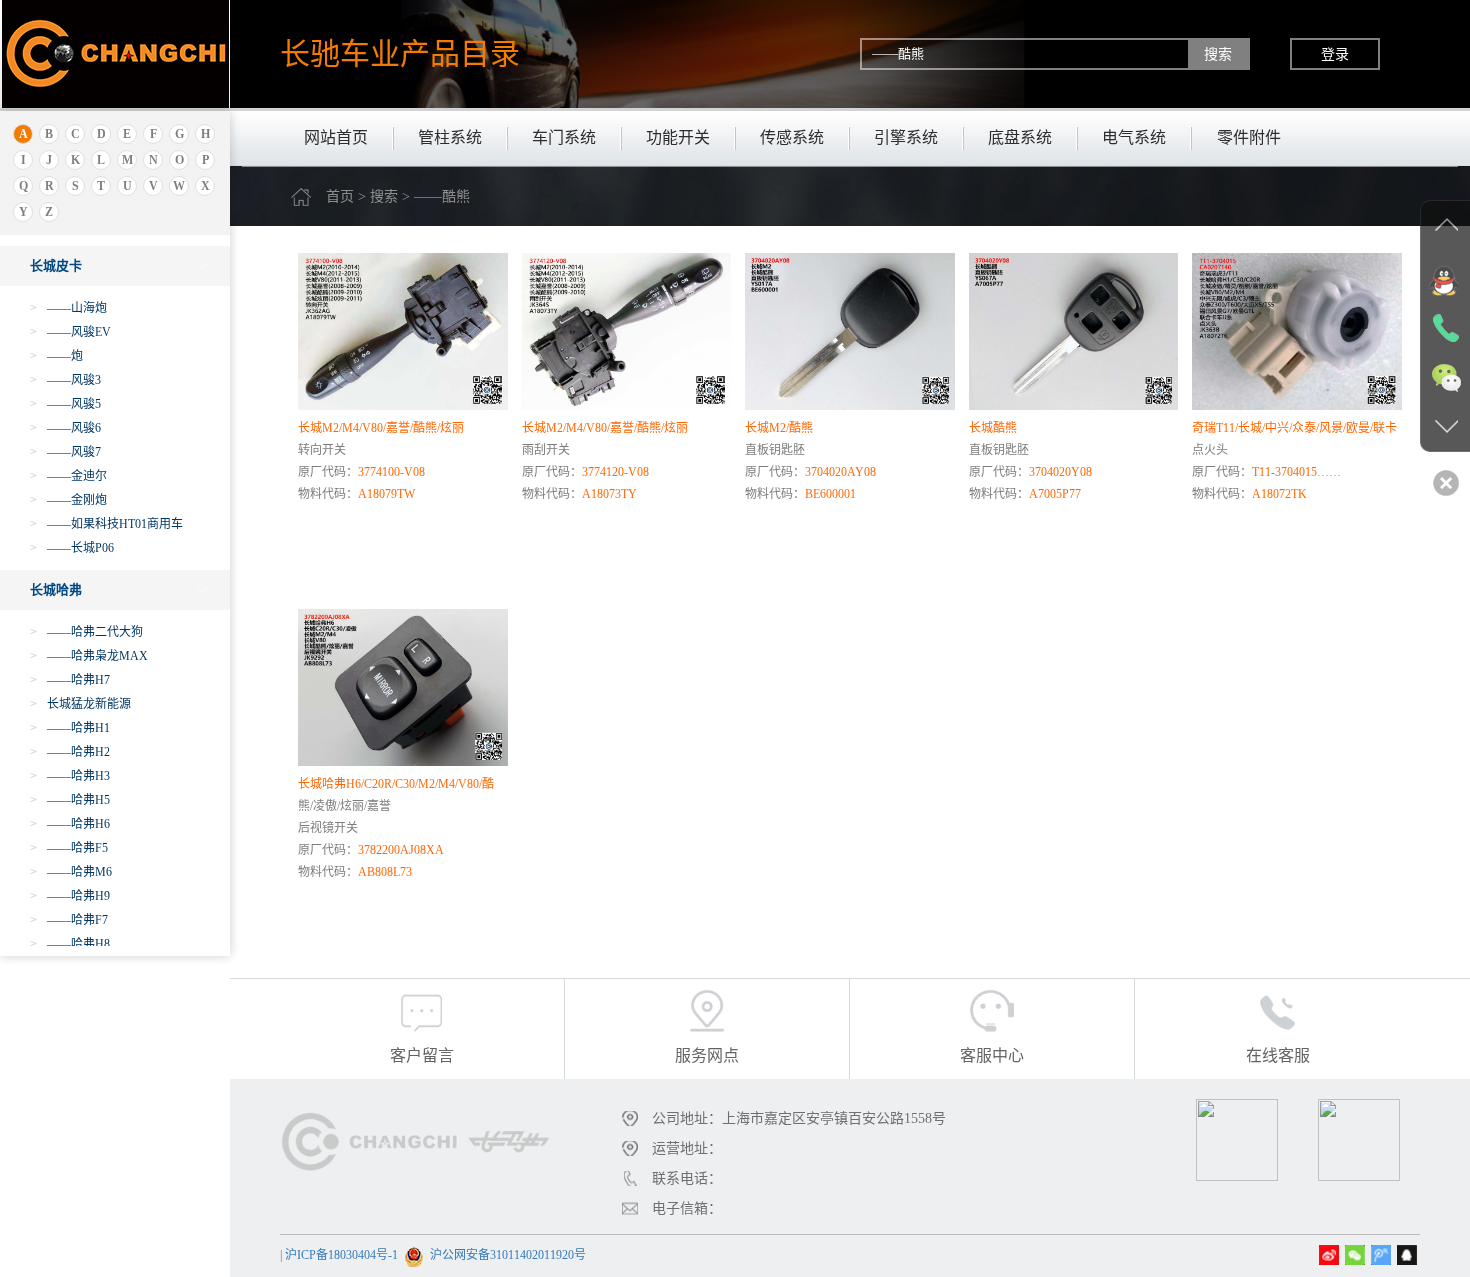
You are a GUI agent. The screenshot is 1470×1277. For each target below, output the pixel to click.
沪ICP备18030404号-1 (341, 1255)
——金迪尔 (68, 476)
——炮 (56, 356)
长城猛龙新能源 (80, 704)
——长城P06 (72, 548)
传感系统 (792, 137)
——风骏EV (70, 332)
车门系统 (564, 137)
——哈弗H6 (70, 824)
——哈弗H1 (70, 728)
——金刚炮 (68, 500)
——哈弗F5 (69, 848)
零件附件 (1249, 137)
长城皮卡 (56, 265)
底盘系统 (1020, 137)
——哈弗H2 (70, 752)
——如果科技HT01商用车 (106, 524)
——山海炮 (68, 308)
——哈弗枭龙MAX (89, 656)
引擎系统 (906, 137)
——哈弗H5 (70, 800)
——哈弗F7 (69, 920)
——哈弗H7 (70, 680)
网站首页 (336, 137)
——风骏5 (65, 404)
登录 (1335, 54)
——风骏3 (65, 380)
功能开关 (678, 137)
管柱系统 (450, 137)
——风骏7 (65, 452)
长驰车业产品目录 (400, 53)
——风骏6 (65, 428)
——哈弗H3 (70, 776)
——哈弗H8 (70, 944)
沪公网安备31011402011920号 (508, 1255)
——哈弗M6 (71, 872)
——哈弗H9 (70, 896)
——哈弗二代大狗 (86, 632)
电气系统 (1134, 137)
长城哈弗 (56, 589)
